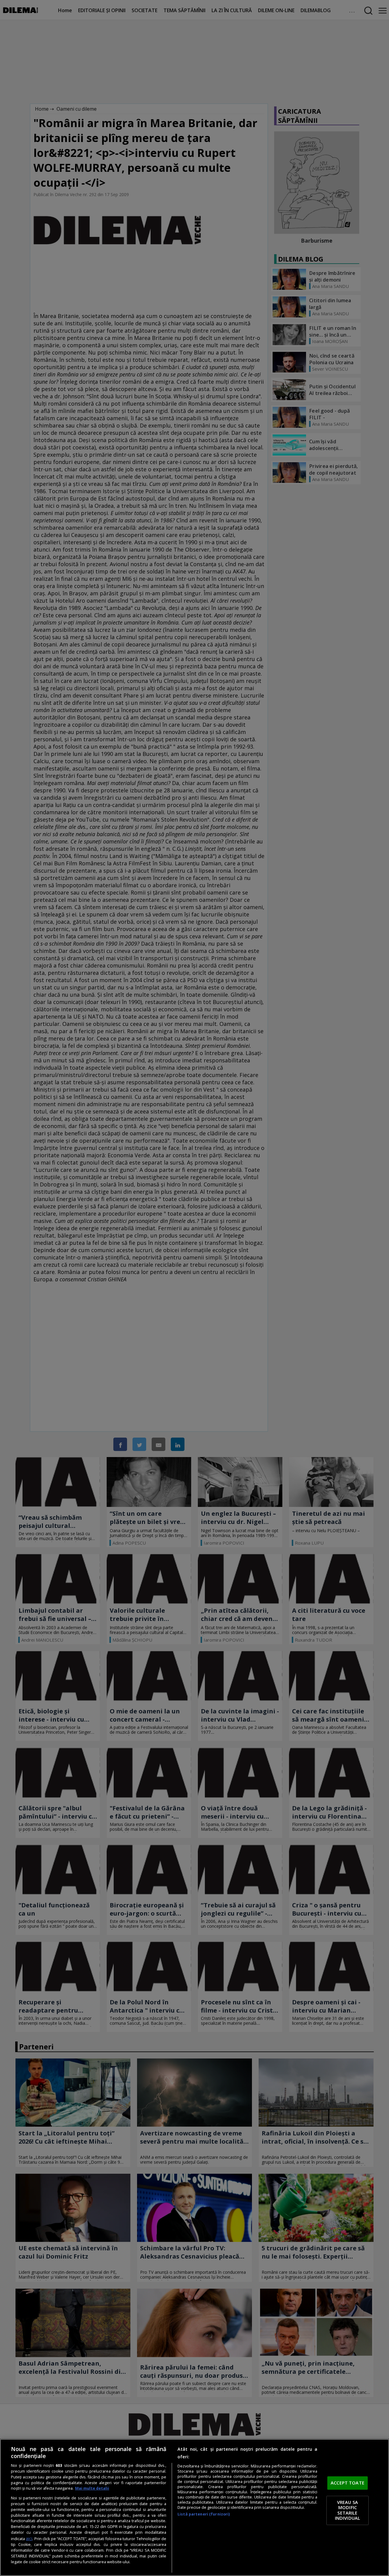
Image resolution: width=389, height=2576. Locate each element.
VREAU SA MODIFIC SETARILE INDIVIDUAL (348, 2510)
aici (29, 2538)
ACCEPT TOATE (348, 2483)
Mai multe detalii (92, 2488)
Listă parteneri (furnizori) (204, 2514)
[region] (194, 2507)
